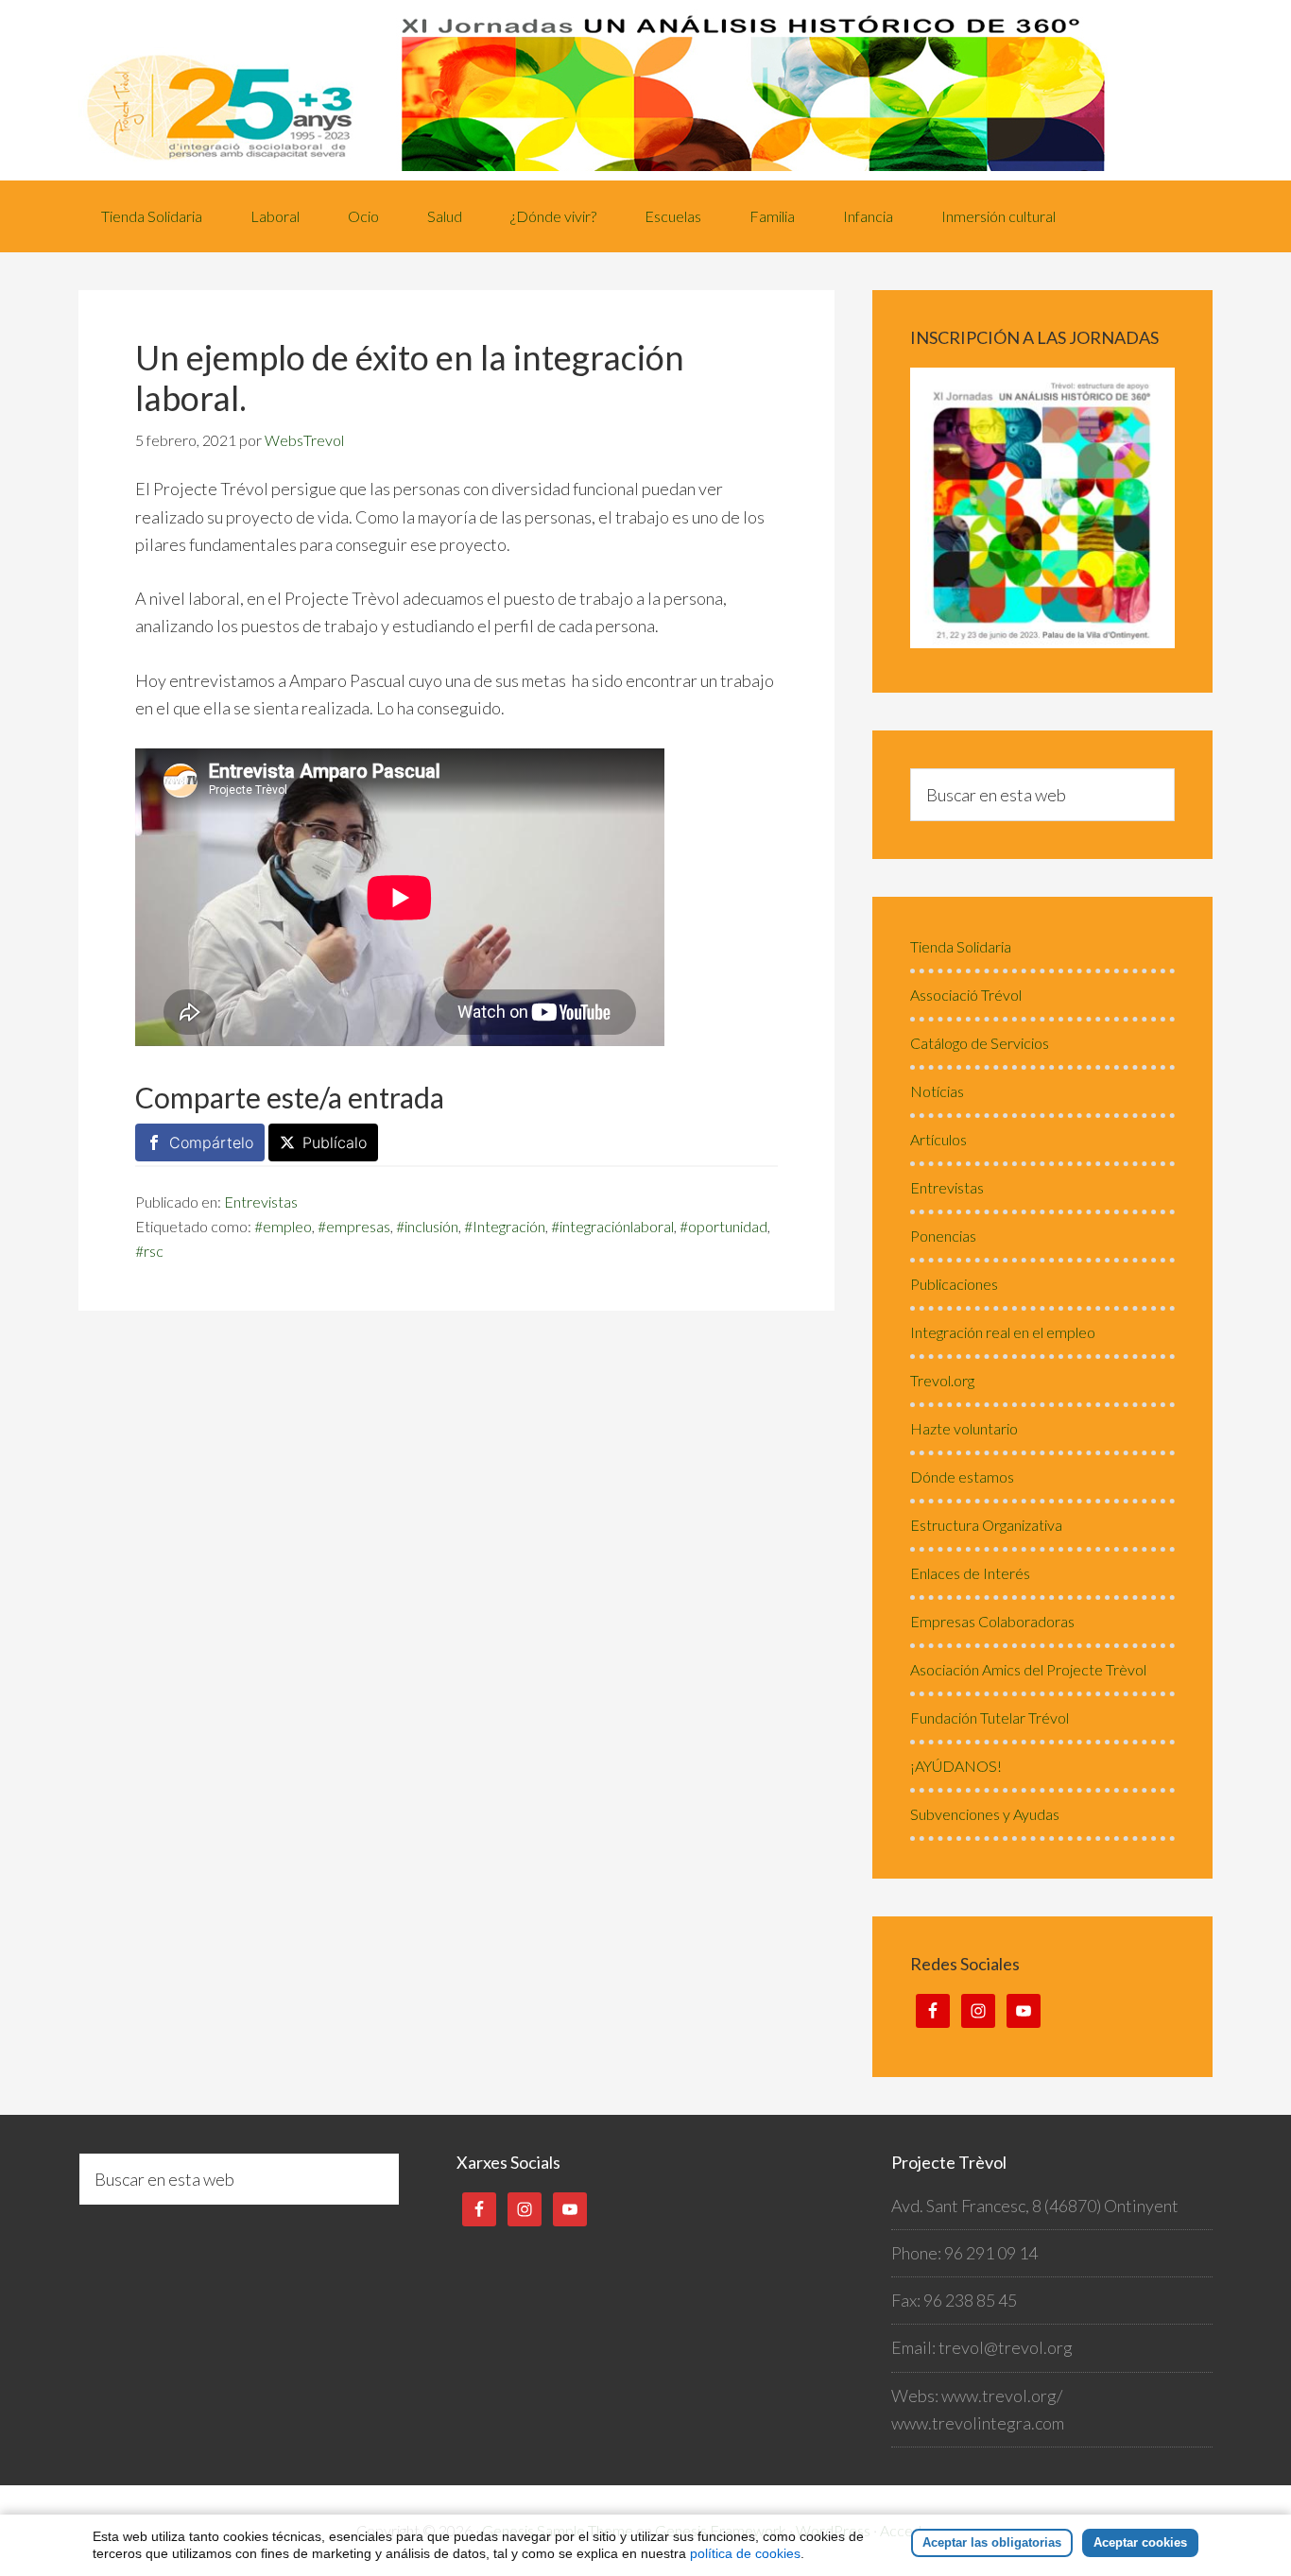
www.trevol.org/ (1002, 2396)
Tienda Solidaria (961, 946)
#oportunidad (723, 1226)
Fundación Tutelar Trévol (990, 1717)
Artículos (938, 1139)
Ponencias (943, 1236)
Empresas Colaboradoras (992, 1621)
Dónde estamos (962, 1477)
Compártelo (211, 1142)
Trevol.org (942, 1380)
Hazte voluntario (964, 1428)
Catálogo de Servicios (980, 1043)
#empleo (283, 1226)
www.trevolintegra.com (978, 2423)
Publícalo (335, 1142)
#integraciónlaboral (612, 1226)
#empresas (354, 1226)
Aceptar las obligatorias (992, 2542)
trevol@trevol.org (1006, 2347)
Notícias (937, 1091)
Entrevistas (261, 1202)
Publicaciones (954, 1284)
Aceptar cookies (1140, 2542)
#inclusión (427, 1226)
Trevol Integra (645, 90)
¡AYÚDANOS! (956, 1766)
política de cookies (745, 2553)
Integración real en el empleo (1003, 1332)
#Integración (505, 1226)
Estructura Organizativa (986, 1525)
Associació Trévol (966, 995)
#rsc (149, 1251)
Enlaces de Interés (970, 1573)
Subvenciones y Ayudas (985, 1814)
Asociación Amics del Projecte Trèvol (1028, 1669)
